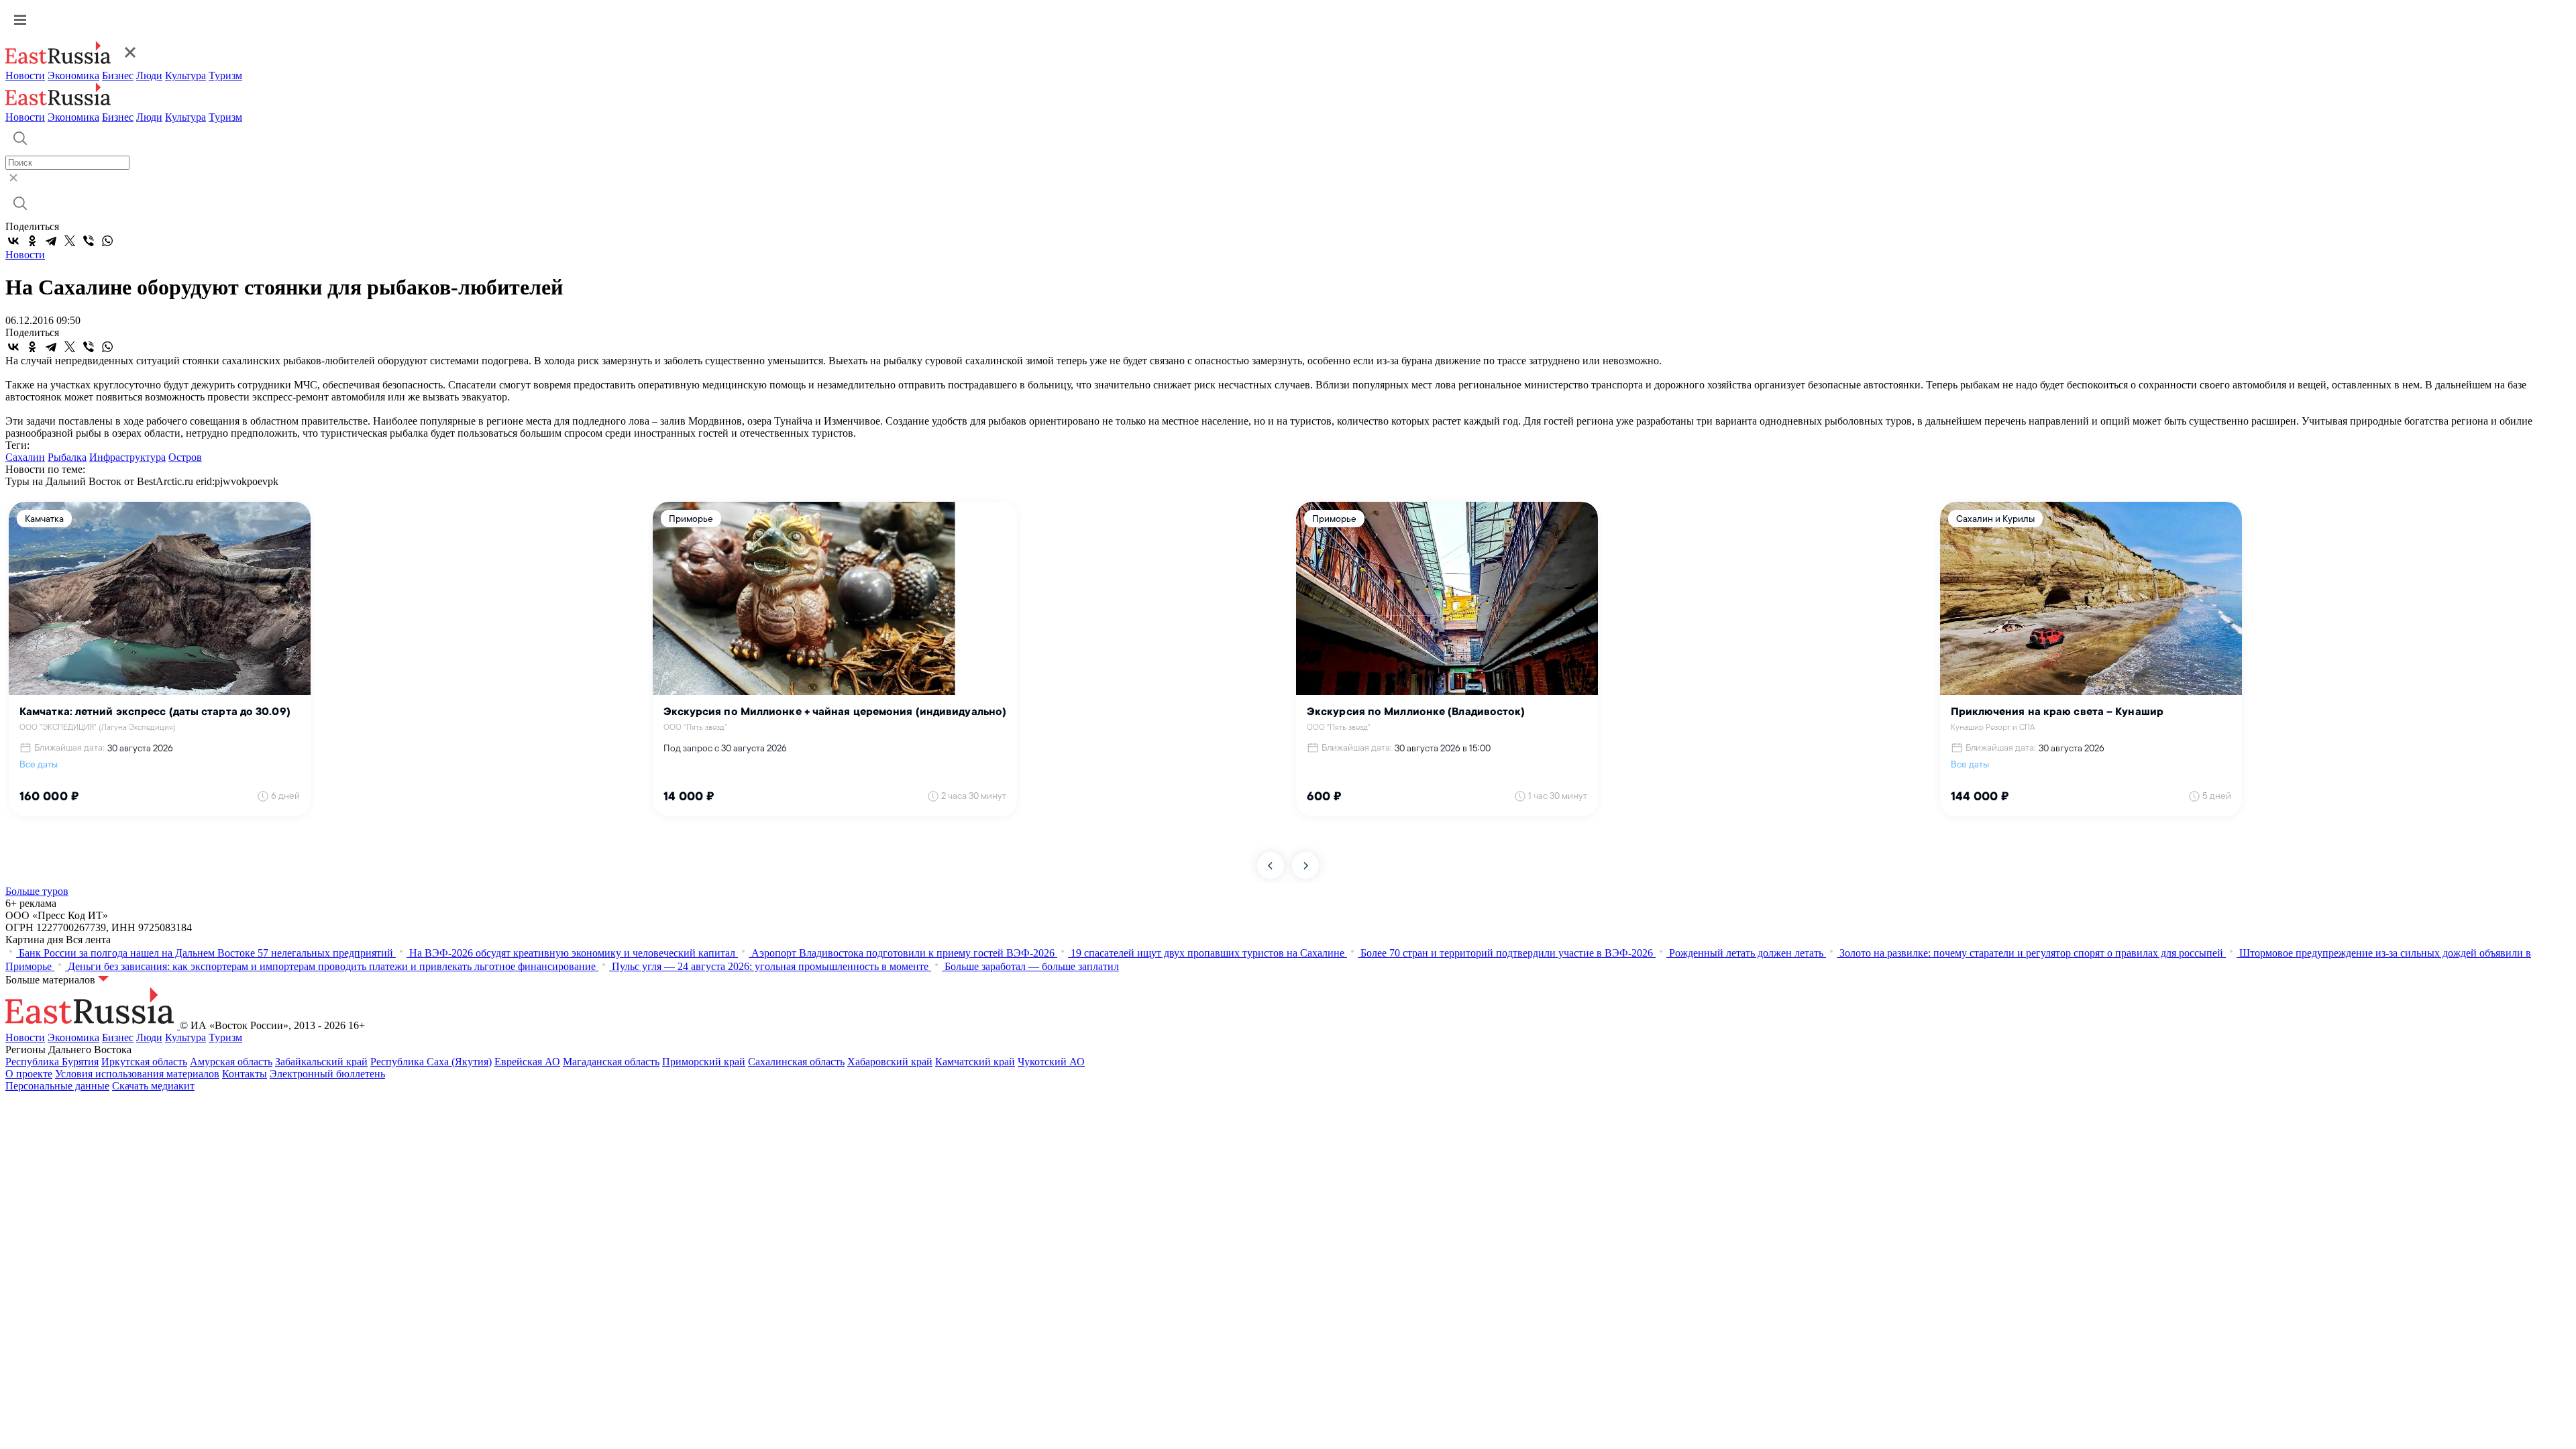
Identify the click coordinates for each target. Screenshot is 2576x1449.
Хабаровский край (890, 1062)
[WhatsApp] (107, 241)
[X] (70, 241)
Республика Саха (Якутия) (431, 1062)
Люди (149, 75)
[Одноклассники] (32, 241)
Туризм (225, 75)
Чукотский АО (1051, 1062)
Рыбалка (67, 457)
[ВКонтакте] (13, 241)
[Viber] (89, 241)
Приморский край (704, 1062)
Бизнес (118, 75)
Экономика (73, 75)
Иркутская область (144, 1062)
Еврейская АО (527, 1062)
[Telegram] (51, 241)
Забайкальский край (321, 1062)
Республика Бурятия (52, 1062)
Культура (185, 75)
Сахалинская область (796, 1062)
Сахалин (25, 457)
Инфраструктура (127, 457)
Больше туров (37, 891)
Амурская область (231, 1062)
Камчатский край (975, 1062)
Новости (25, 75)
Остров (185, 457)
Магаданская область (611, 1062)
